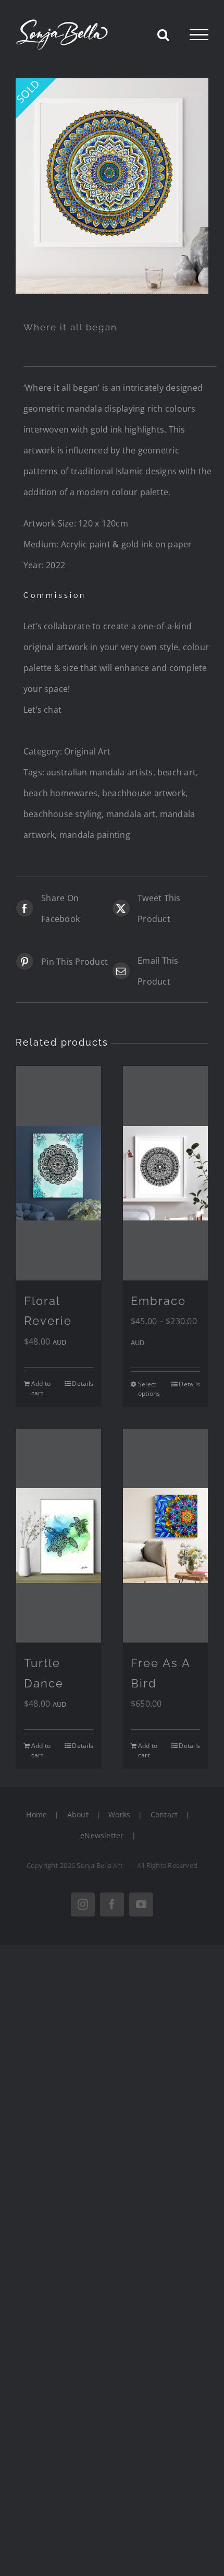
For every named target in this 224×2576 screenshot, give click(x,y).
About (78, 1814)
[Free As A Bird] (165, 1536)
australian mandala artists (99, 772)
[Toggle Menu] (199, 35)
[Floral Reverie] (59, 1173)
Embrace (158, 1301)
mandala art (131, 814)
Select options (149, 1389)
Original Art (87, 751)
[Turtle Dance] (59, 1536)
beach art (177, 772)
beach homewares (61, 793)
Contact (164, 1814)
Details (83, 1383)
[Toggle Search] (163, 34)
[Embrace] (165, 1173)
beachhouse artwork (144, 793)
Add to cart (41, 1388)
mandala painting (95, 835)
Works (119, 1814)
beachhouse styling (63, 814)
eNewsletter (102, 1835)
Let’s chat (42, 710)
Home (36, 1814)
